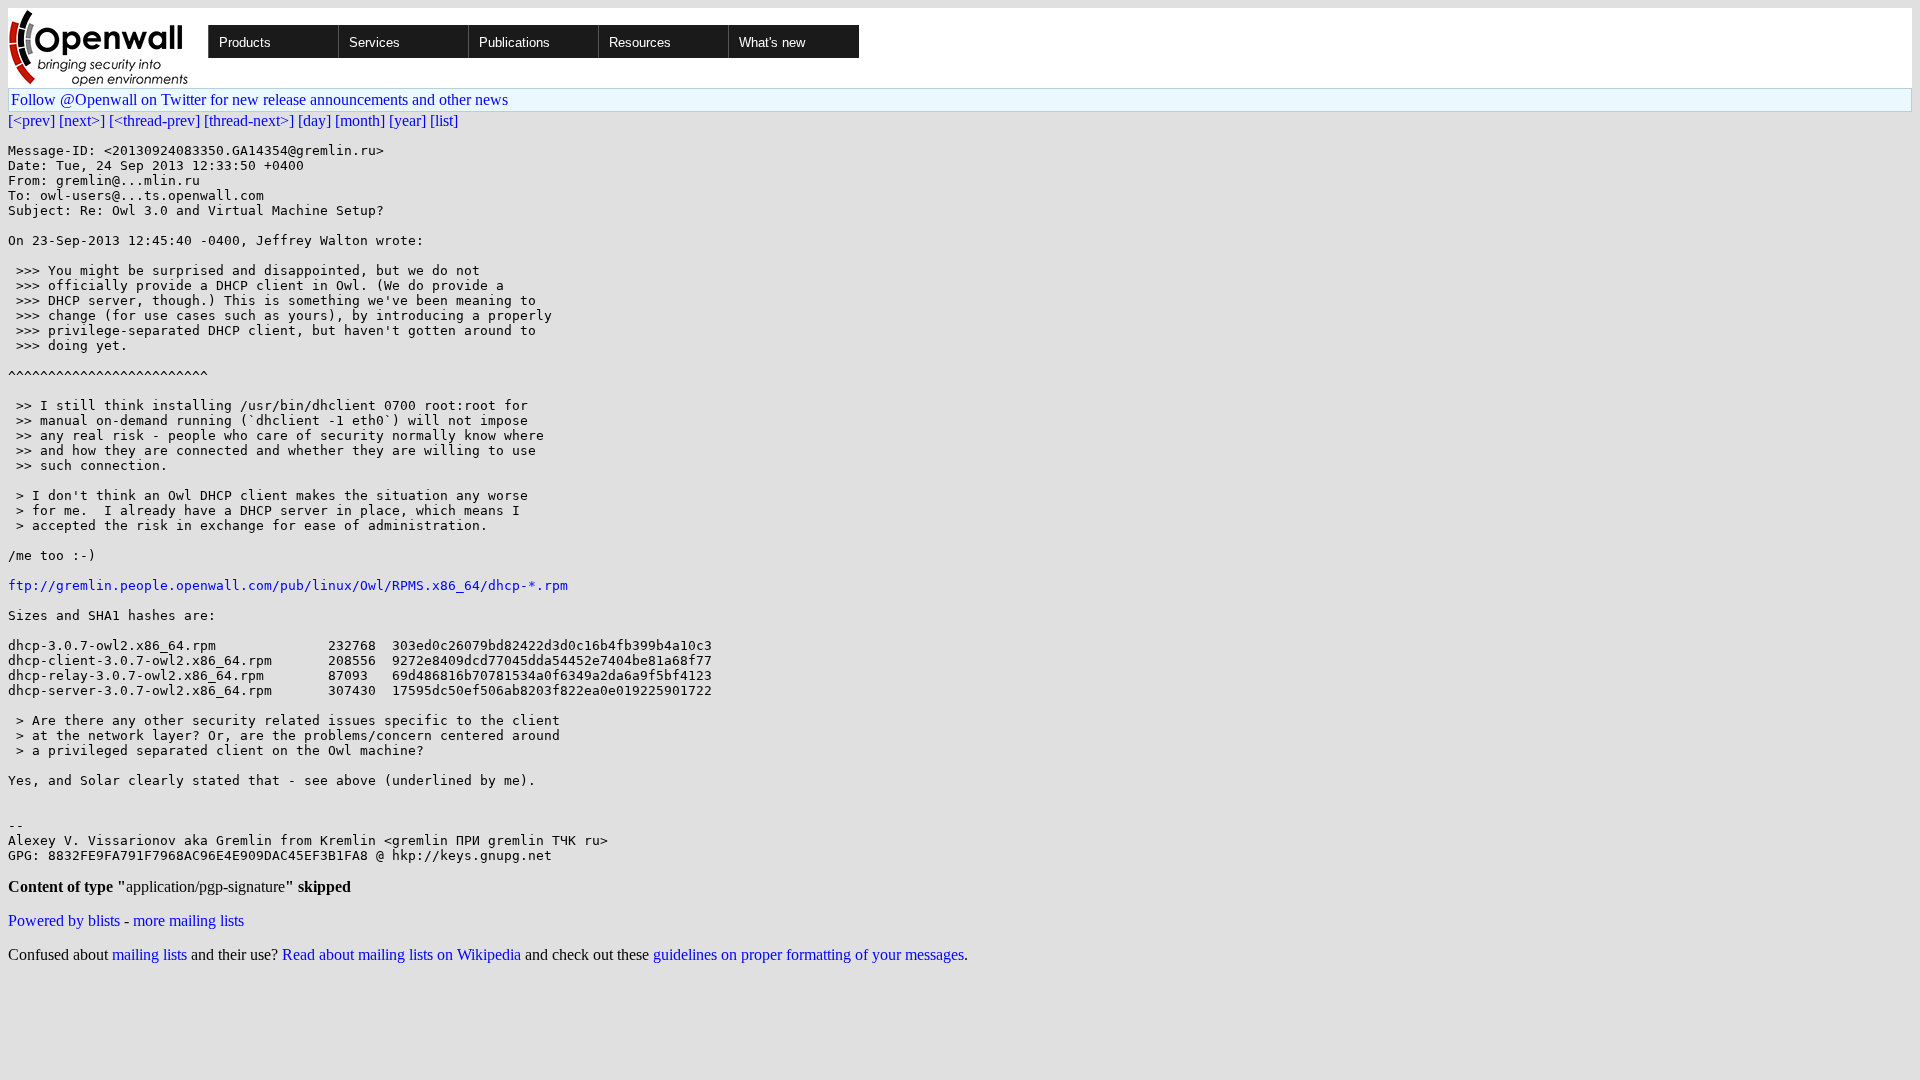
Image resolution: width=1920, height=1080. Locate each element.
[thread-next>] (249, 120)
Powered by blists (64, 920)
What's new (772, 42)
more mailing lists (188, 920)
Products (245, 42)
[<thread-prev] (154, 120)
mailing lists (149, 954)
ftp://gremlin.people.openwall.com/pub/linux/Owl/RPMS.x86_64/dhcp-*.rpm (288, 585)
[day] (314, 120)
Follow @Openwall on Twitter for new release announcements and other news (259, 99)
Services (374, 42)
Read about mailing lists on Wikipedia (401, 954)
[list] (444, 120)
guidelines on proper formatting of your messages (808, 954)
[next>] (82, 120)
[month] (360, 120)
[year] (407, 120)
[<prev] (31, 120)
